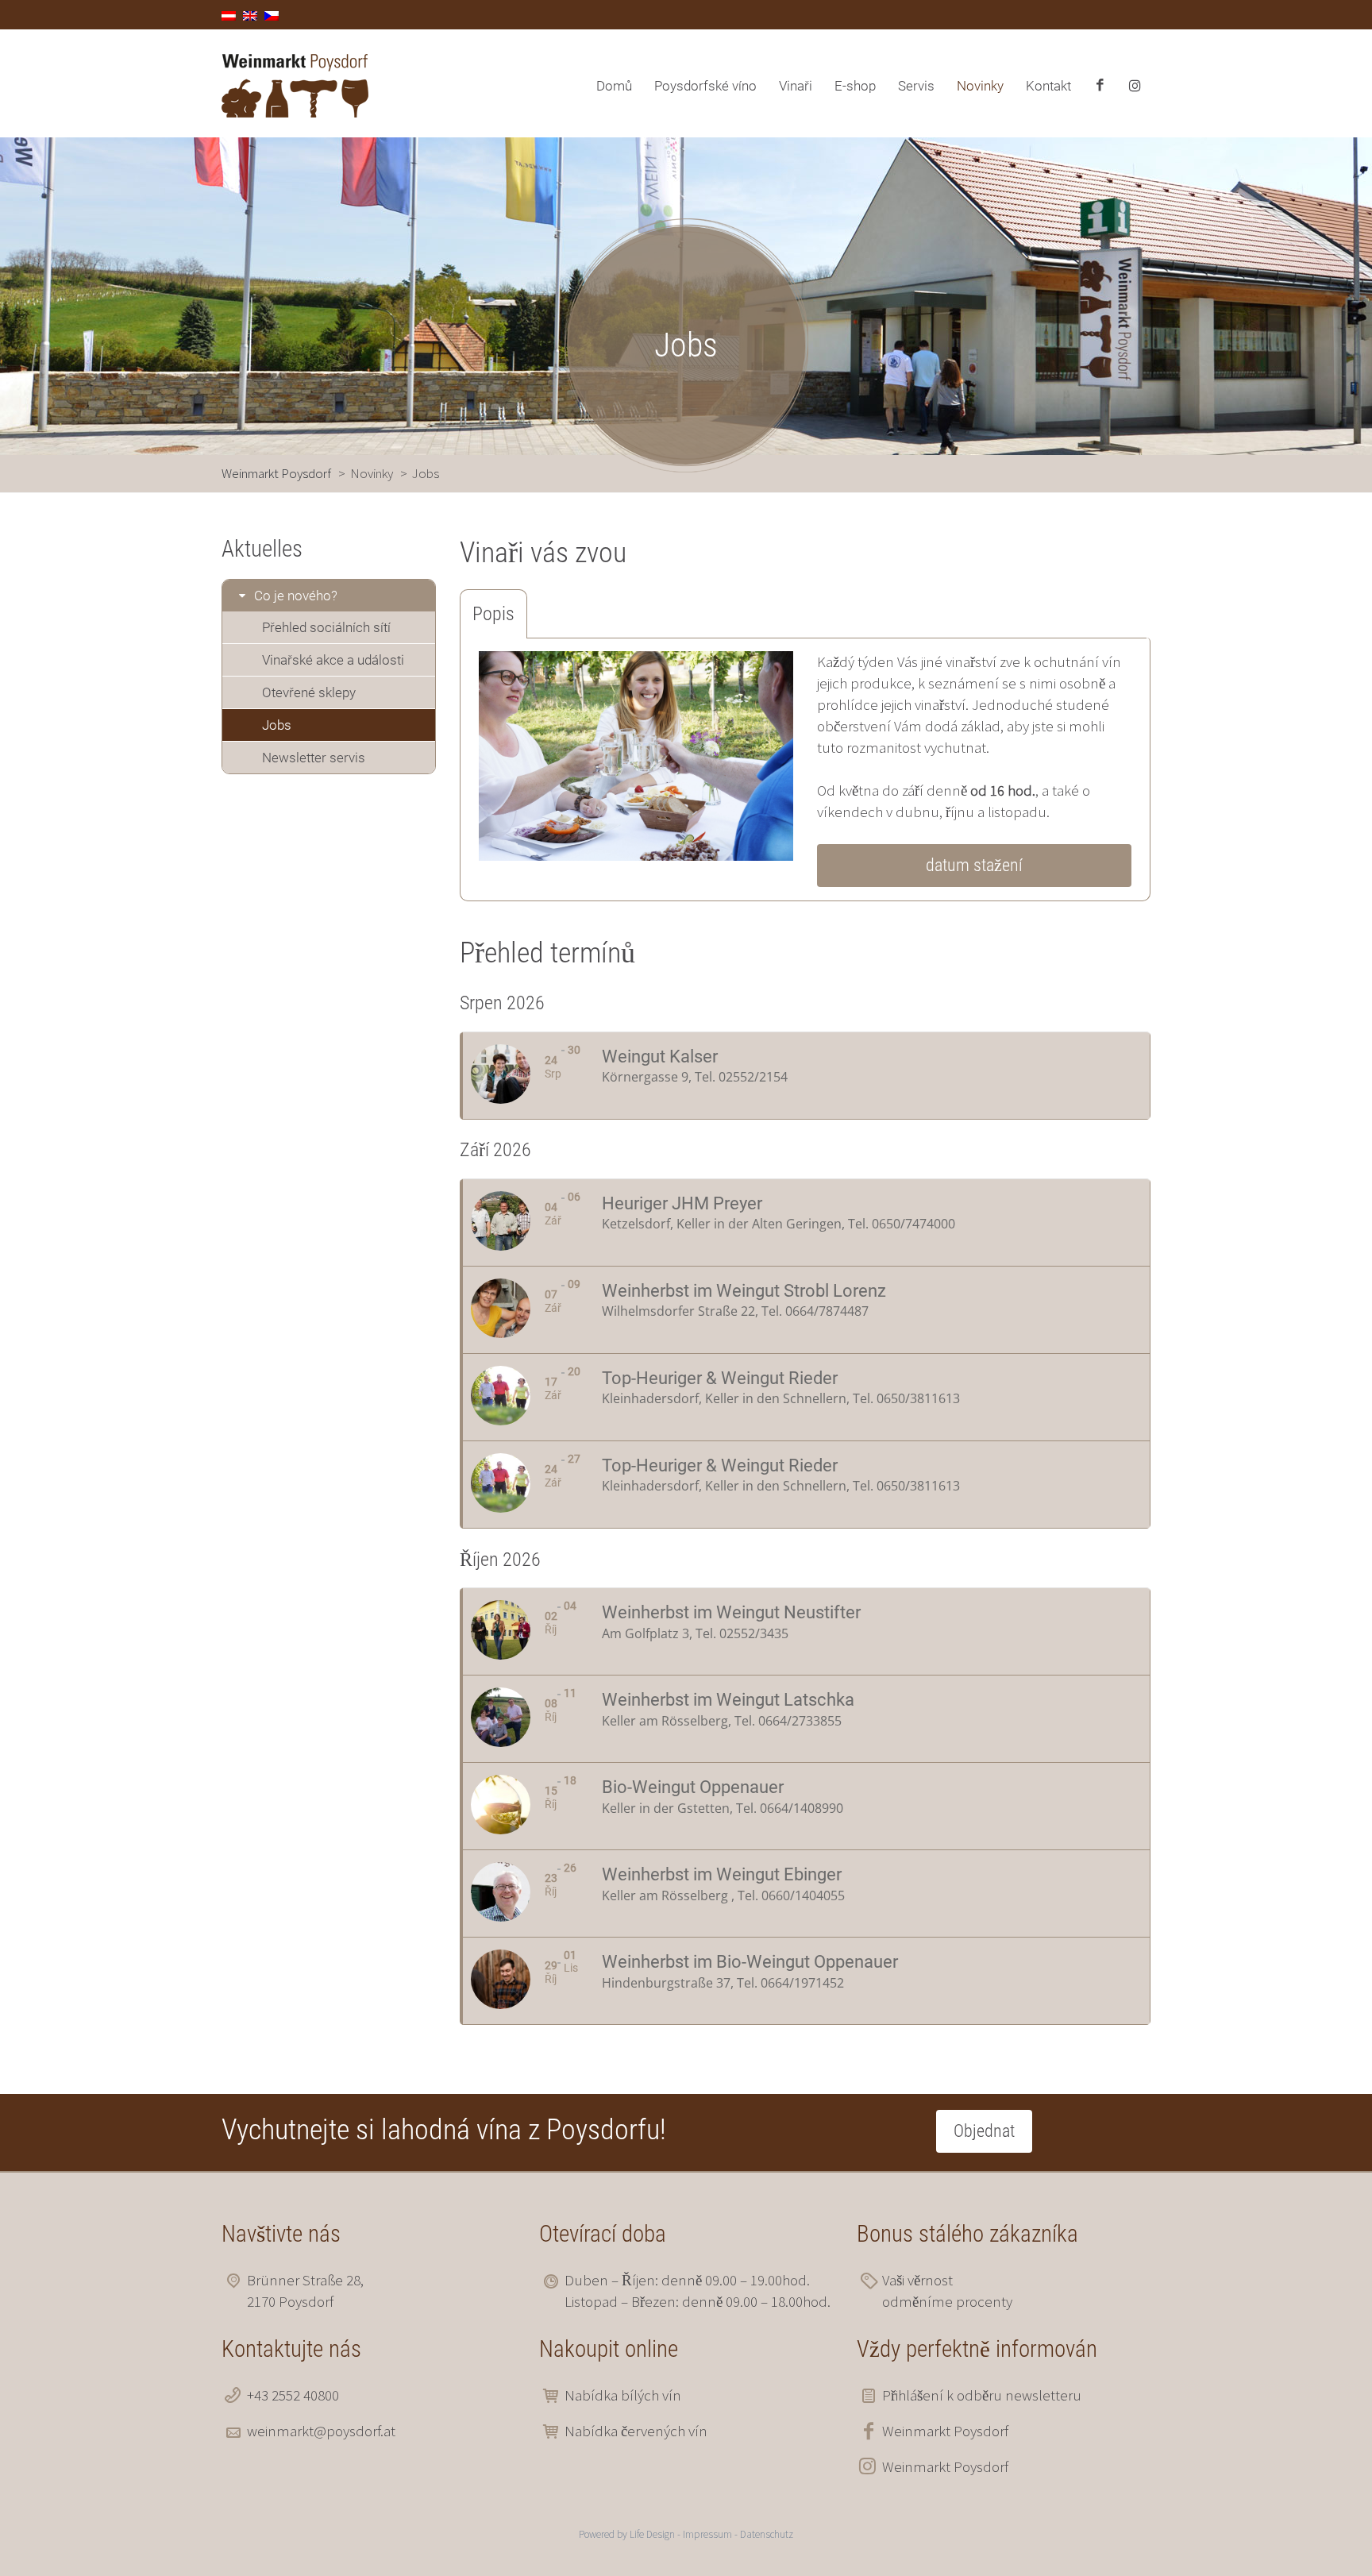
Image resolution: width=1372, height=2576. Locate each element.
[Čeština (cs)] (272, 14)
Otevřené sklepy (309, 692)
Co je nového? (296, 596)
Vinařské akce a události (333, 660)
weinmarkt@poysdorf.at (321, 2431)
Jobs (277, 725)
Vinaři (796, 86)
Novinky (980, 86)
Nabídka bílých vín (623, 2395)
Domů (614, 86)
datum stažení (974, 865)
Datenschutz (767, 2534)
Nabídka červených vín (636, 2431)
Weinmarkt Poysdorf (945, 2431)
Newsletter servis (314, 758)
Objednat (984, 2131)
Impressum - (711, 2534)
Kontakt (1048, 86)
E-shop (855, 86)
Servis (916, 86)
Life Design (652, 2534)
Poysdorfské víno (705, 86)
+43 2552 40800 (293, 2395)
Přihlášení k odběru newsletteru (982, 2395)
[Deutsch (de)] (229, 14)
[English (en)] (250, 14)
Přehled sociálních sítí (326, 627)
